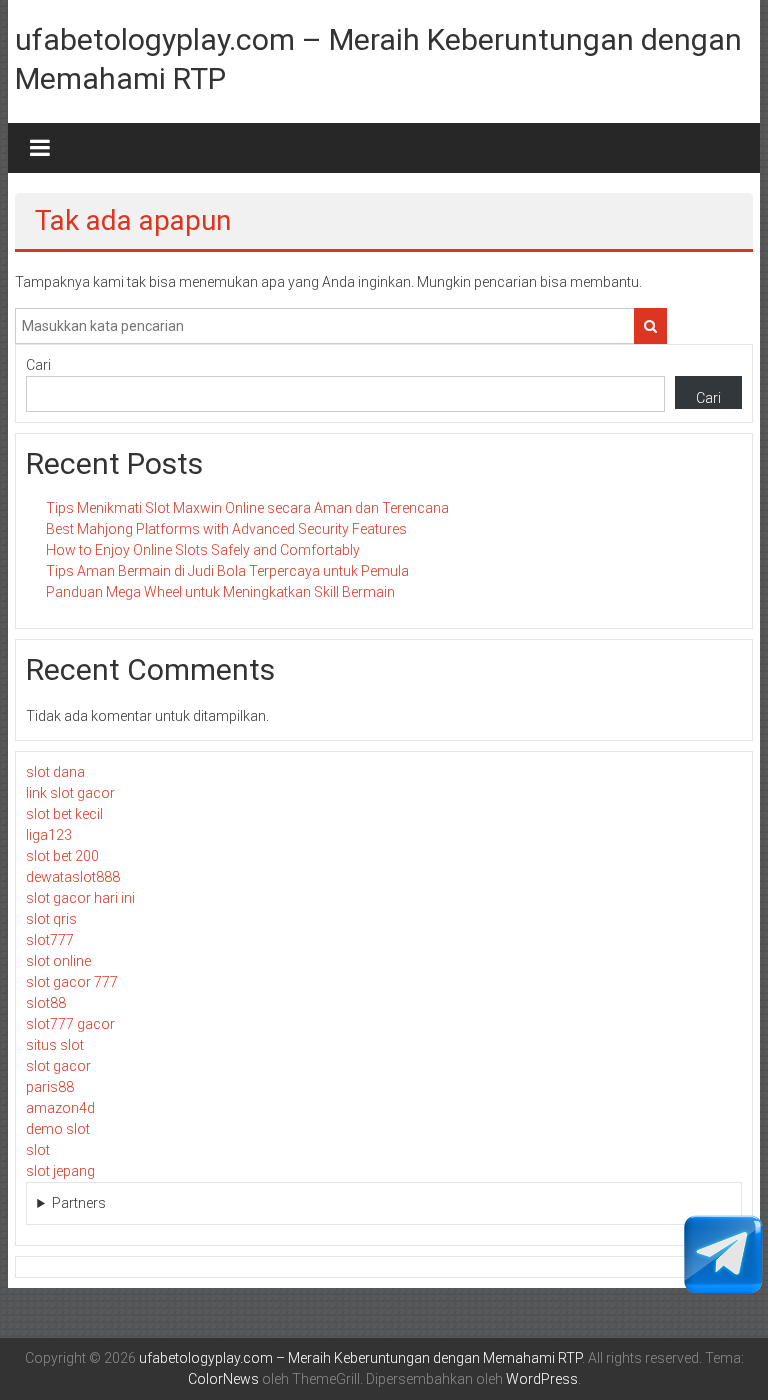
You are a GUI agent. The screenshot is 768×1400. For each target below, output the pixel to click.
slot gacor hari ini (80, 898)
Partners (79, 1203)
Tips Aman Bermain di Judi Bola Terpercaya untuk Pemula (227, 571)
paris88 (50, 1087)
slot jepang (60, 1171)
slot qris (51, 919)
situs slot (55, 1045)
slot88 (46, 1003)
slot (38, 1150)
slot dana (55, 772)
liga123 (49, 835)
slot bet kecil (64, 814)
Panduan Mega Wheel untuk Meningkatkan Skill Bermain (220, 592)
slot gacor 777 (72, 982)
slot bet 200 (62, 856)
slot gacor (58, 1066)
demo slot (58, 1129)
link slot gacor (70, 793)
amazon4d (60, 1108)
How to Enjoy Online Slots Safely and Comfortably (203, 550)
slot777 (50, 940)
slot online (58, 961)
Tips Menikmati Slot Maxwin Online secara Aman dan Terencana (247, 508)
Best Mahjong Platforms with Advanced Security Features (226, 529)
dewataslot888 (73, 877)
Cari (38, 365)
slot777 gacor (70, 1024)
